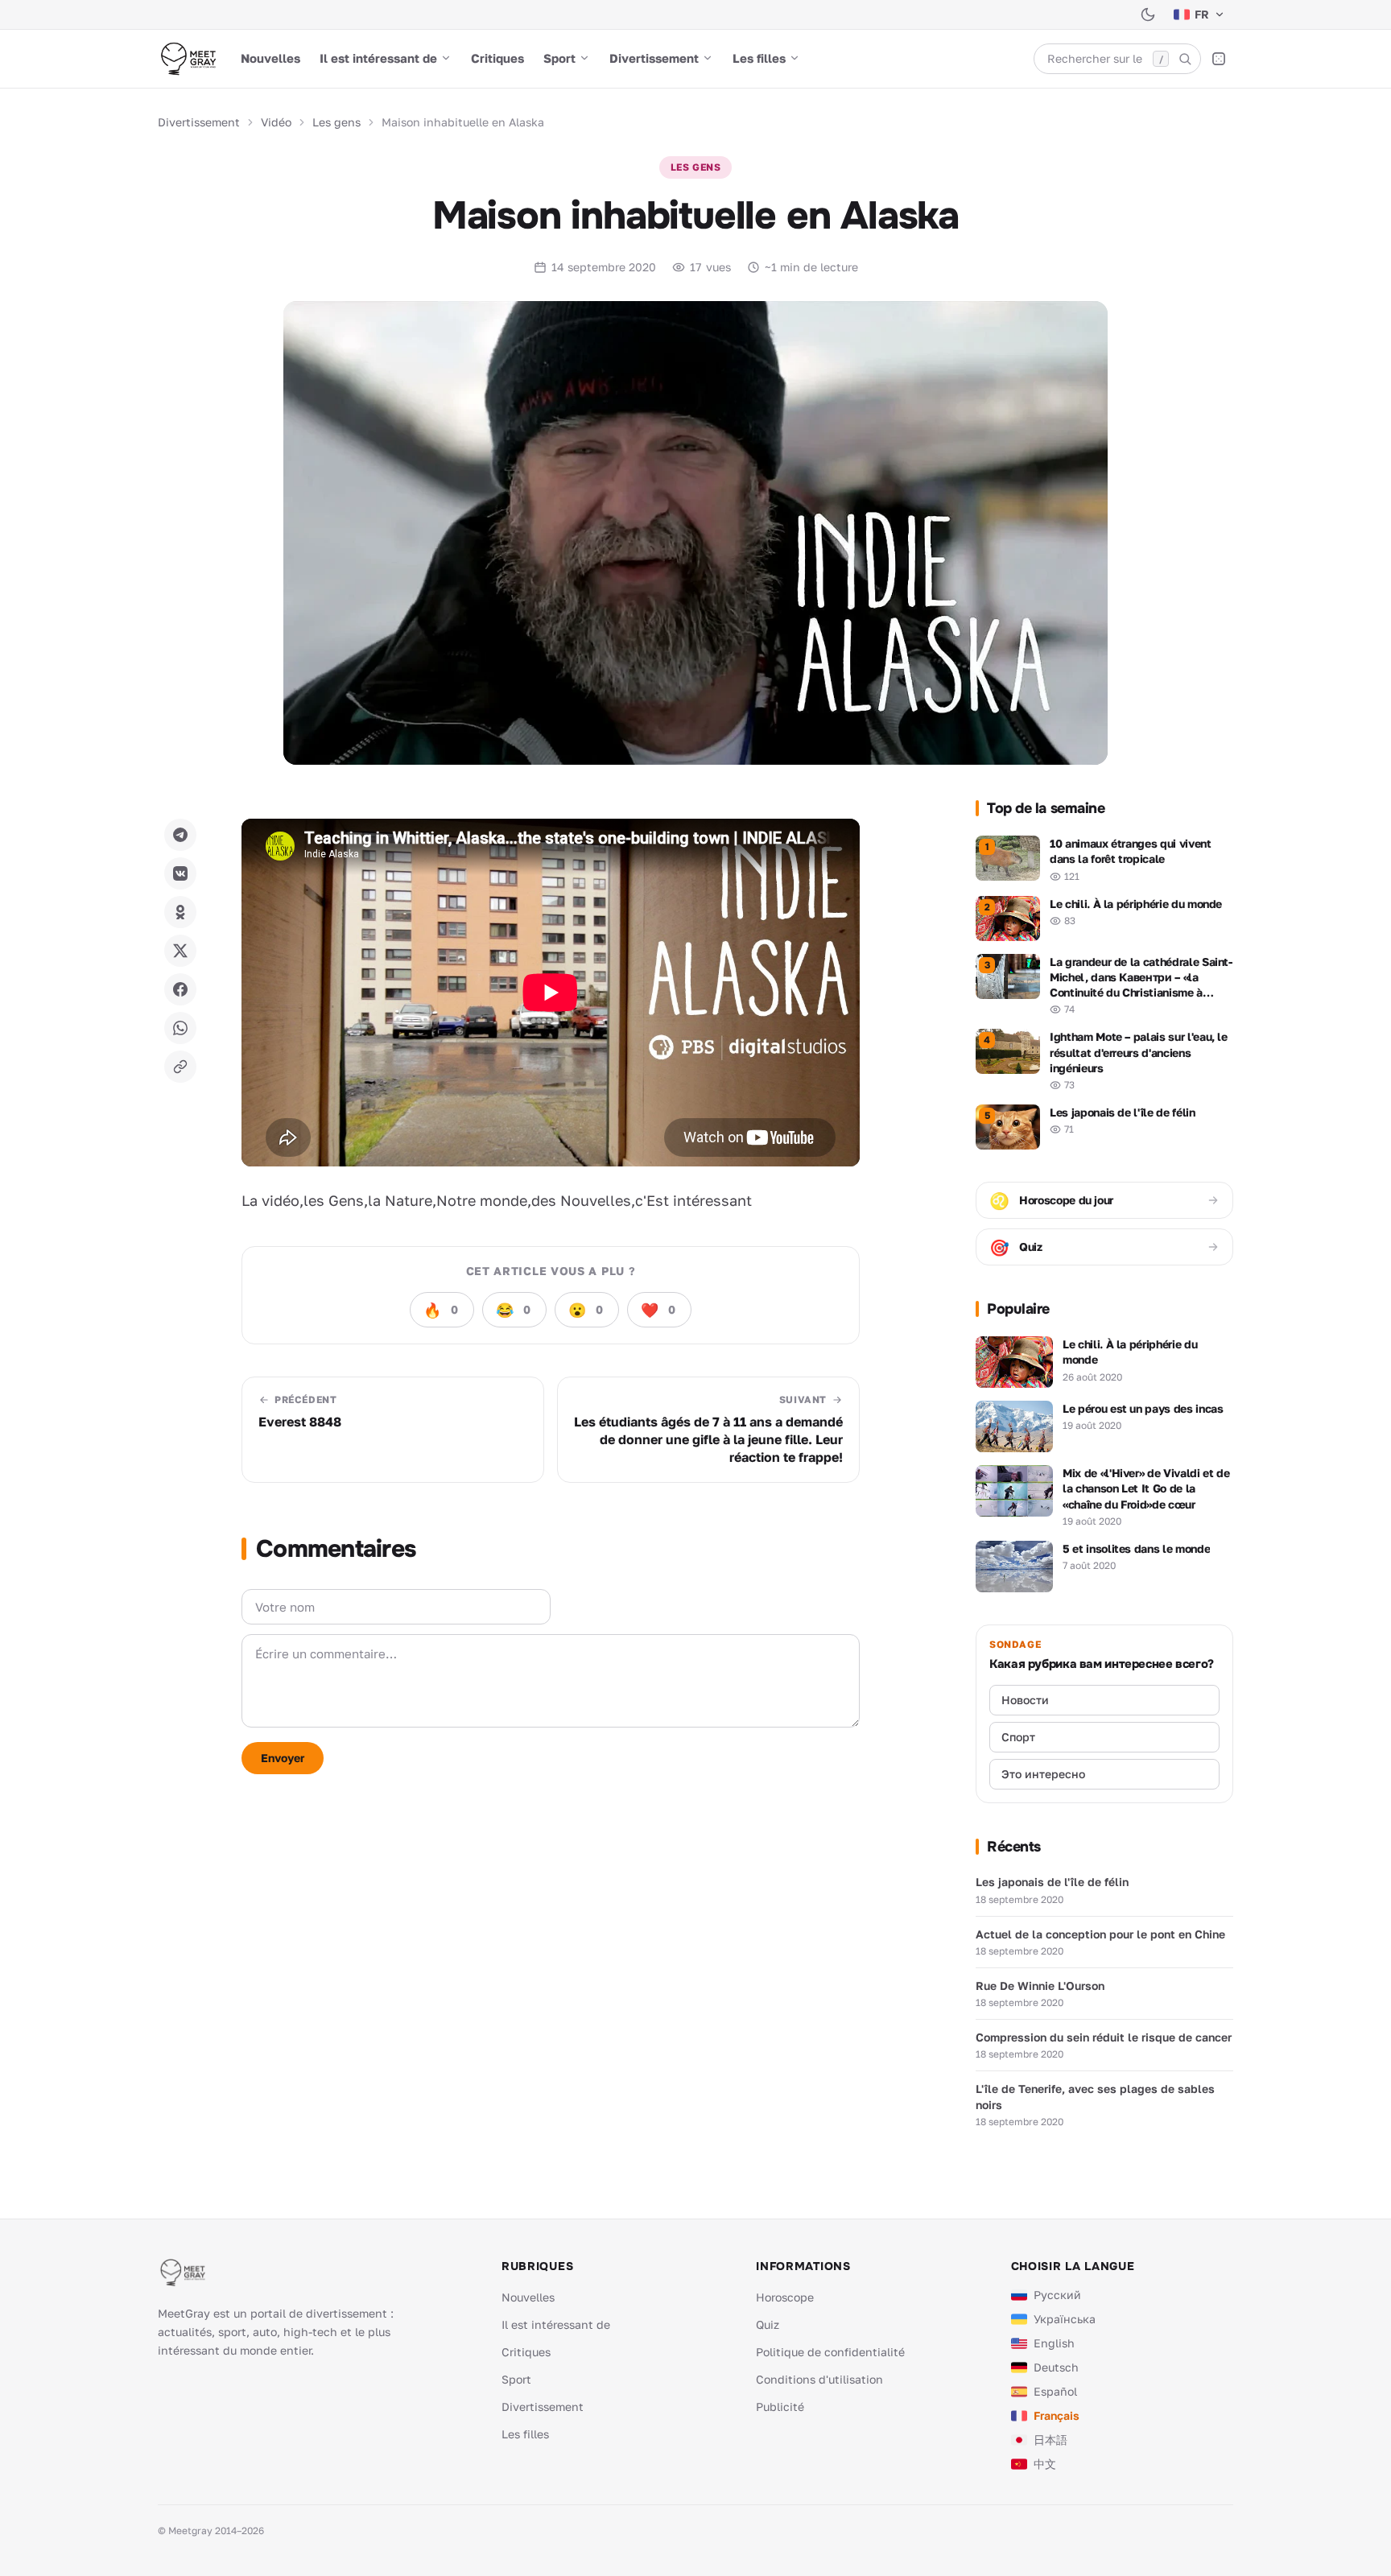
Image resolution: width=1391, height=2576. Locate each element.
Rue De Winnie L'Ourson (1040, 1986)
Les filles (759, 58)
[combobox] (1117, 59)
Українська (1065, 2319)
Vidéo (276, 122)
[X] (180, 951)
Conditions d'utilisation (819, 2379)
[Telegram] (180, 835)
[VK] (180, 873)
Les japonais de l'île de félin (1052, 1882)
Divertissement (654, 58)
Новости (1025, 1700)
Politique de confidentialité (830, 2352)
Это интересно (1043, 1774)
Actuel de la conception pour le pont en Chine (1100, 1934)
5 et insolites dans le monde (1136, 1548)
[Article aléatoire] (1219, 59)
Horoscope (785, 2297)
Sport (559, 58)
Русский (1057, 2295)
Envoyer (283, 1758)
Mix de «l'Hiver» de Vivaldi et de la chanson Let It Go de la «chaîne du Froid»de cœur (1146, 1488)
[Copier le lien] (180, 1067)
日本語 (1050, 2440)
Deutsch (1056, 2367)
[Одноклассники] (180, 912)
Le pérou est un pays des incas (1143, 1408)
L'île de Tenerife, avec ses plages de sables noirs (1095, 2096)
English (1054, 2343)
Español (1055, 2391)
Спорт (1018, 1737)
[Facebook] (180, 989)
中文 (1045, 2464)
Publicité (780, 2407)
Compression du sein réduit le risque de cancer (1104, 2037)
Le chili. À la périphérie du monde (1130, 1352)
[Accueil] (188, 59)
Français (1057, 2415)
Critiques (497, 58)
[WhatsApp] (180, 1028)
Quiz (768, 2324)
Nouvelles (270, 58)
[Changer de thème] (1148, 14)
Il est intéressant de (378, 58)
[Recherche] (1185, 59)
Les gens (336, 122)
